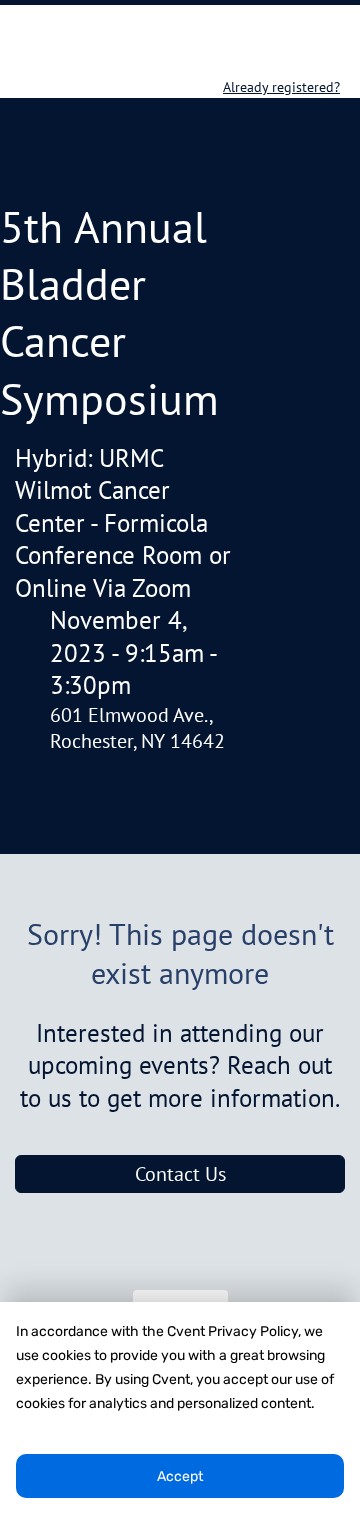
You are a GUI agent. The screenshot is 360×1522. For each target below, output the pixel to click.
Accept (180, 1476)
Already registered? (281, 87)
